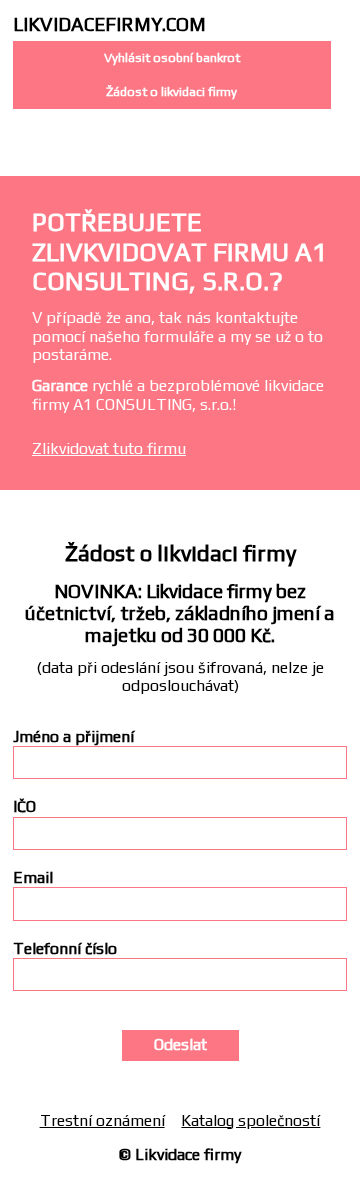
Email (33, 878)
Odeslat (180, 1044)
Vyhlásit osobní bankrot (172, 57)
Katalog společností (250, 1120)
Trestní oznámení (102, 1120)
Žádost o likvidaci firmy (171, 91)
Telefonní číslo (65, 949)
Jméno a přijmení (73, 737)
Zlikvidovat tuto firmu (109, 448)
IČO (24, 807)
